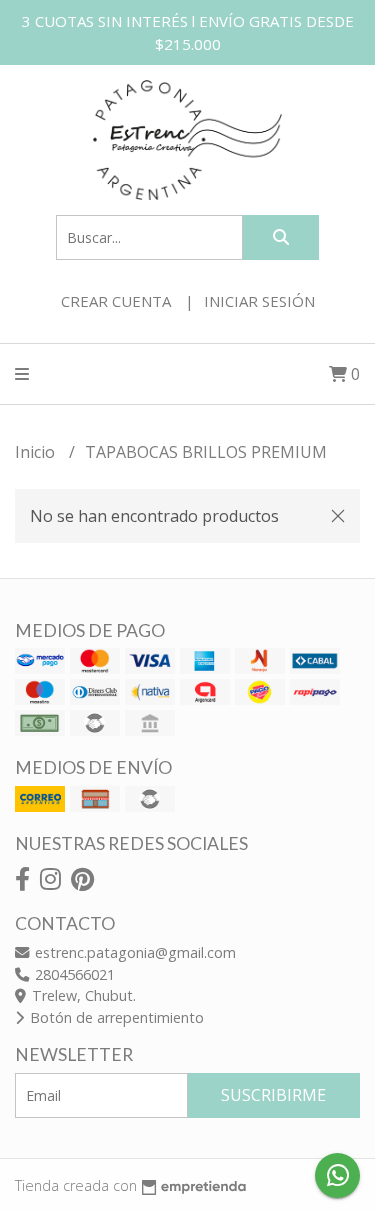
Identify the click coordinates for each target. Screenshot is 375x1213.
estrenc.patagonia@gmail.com (133, 952)
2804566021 (73, 974)
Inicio (37, 452)
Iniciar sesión (259, 301)
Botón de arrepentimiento (115, 1017)
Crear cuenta (116, 301)
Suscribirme (273, 1095)
